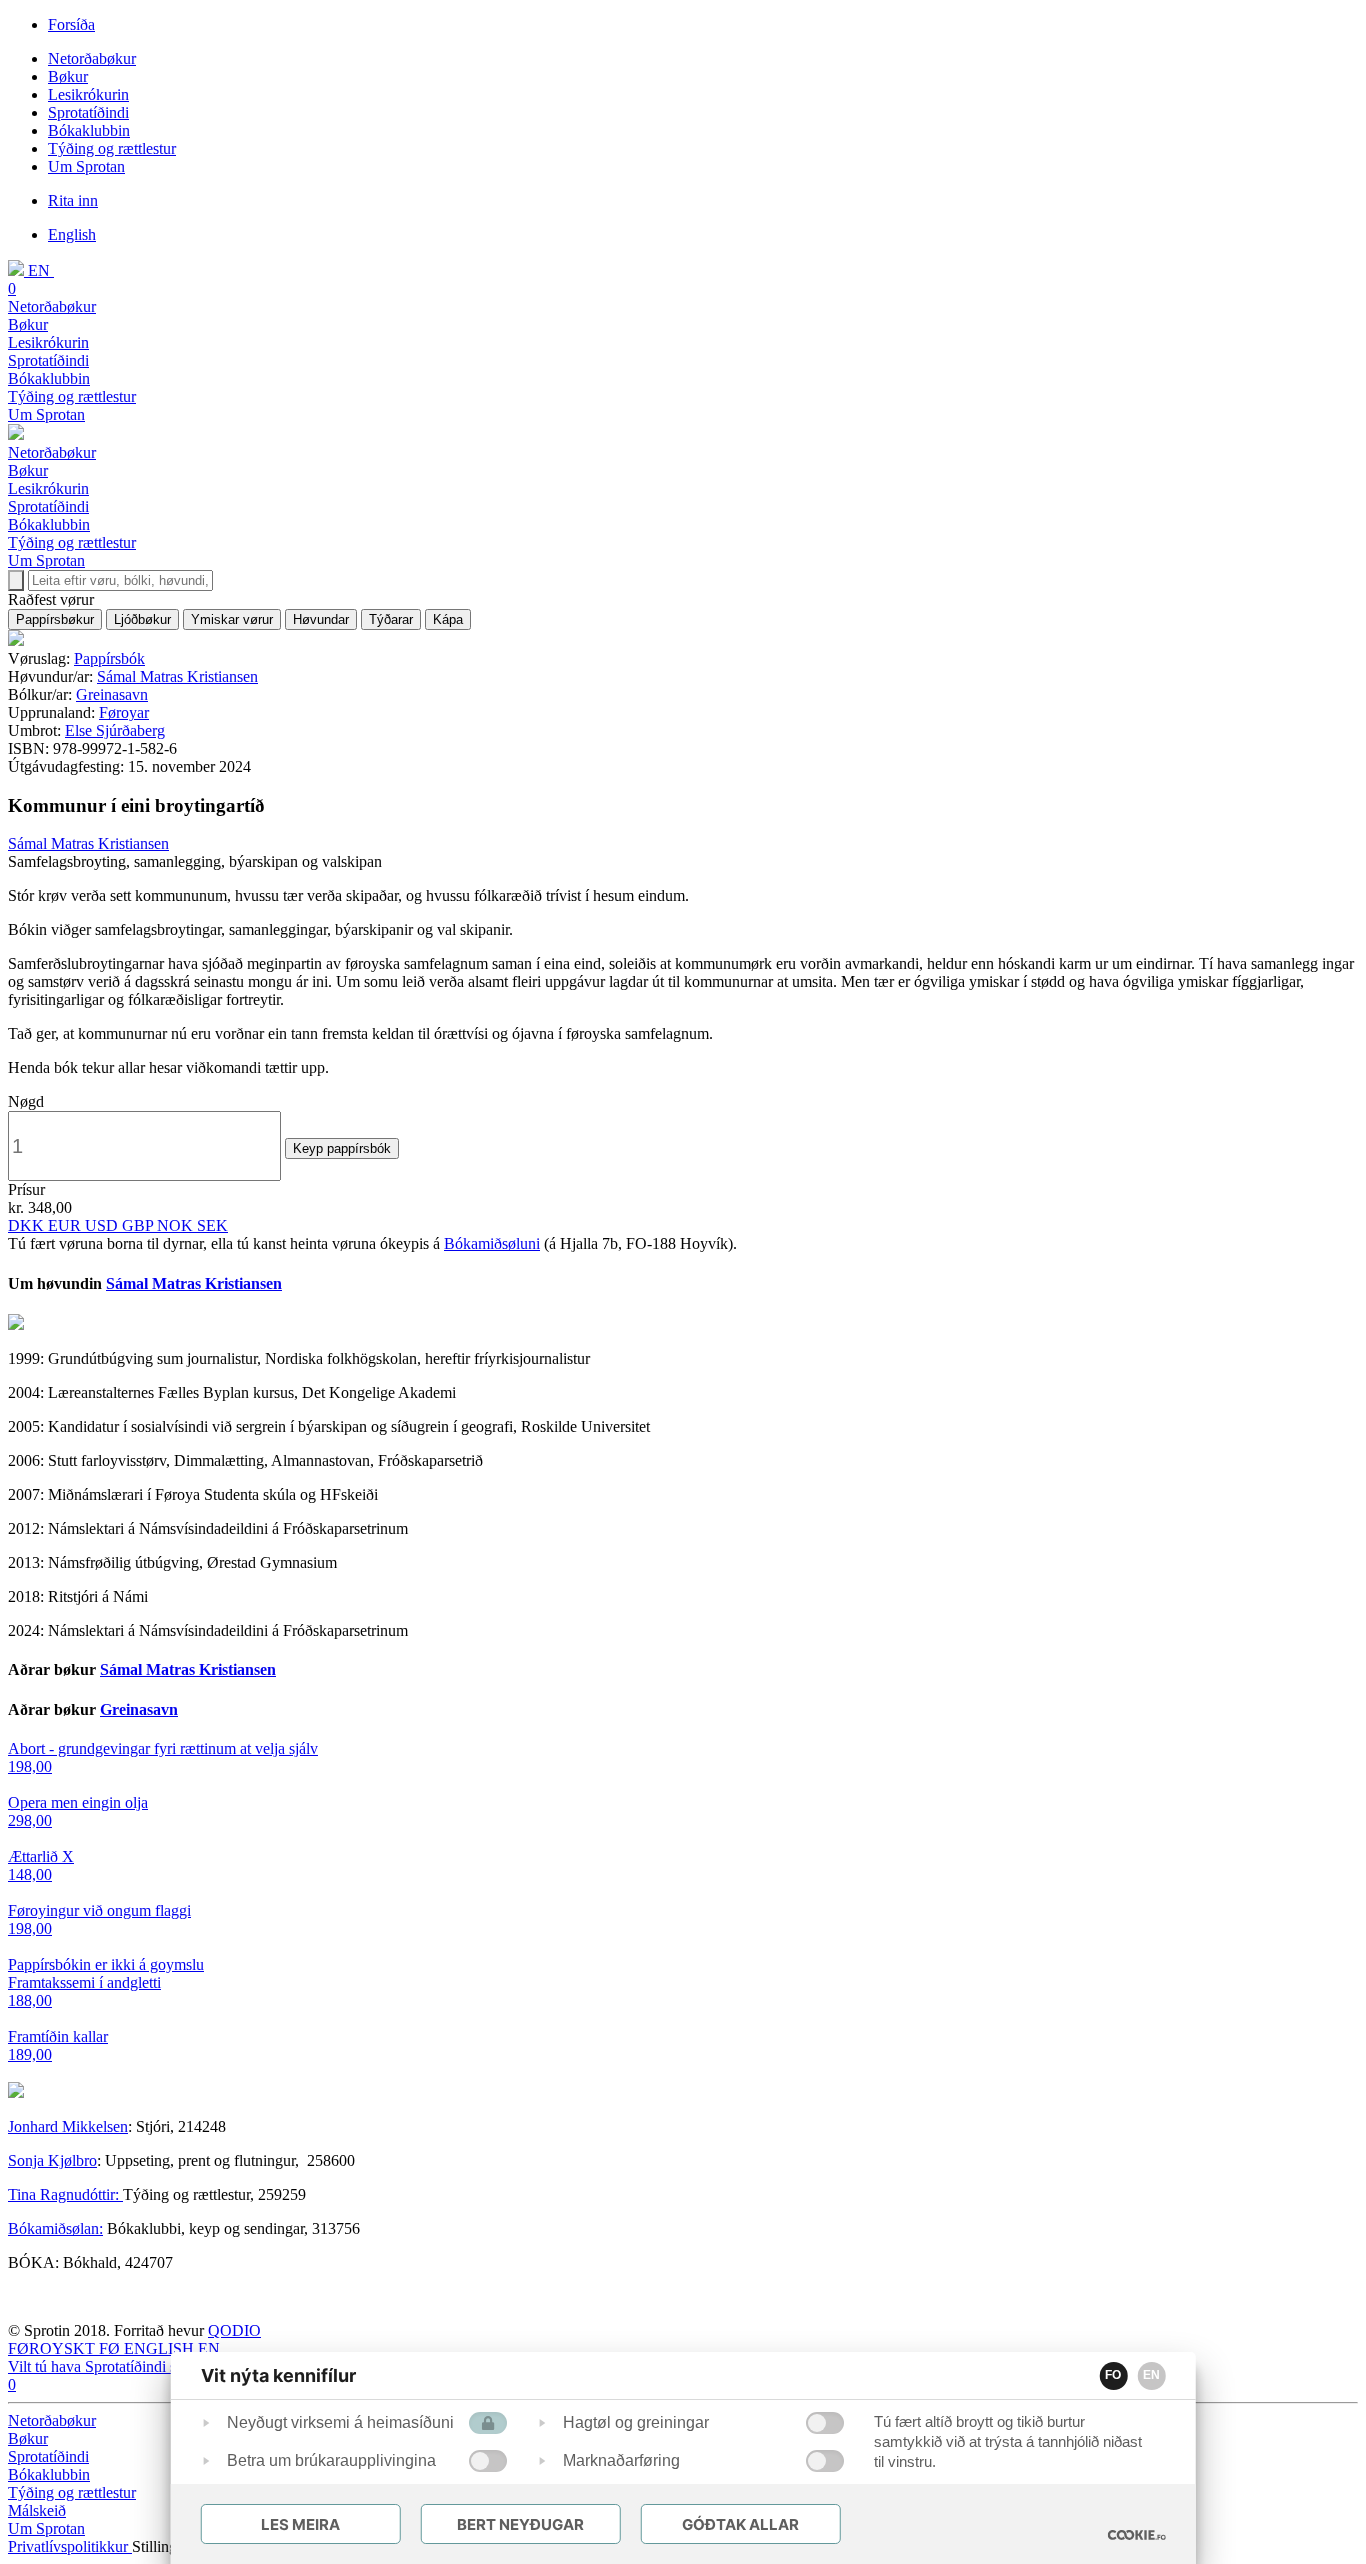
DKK (28, 1225)
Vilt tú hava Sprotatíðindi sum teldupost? (136, 2366)
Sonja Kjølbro (52, 2160)
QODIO (234, 2330)
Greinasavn (112, 694)
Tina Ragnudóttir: (65, 2194)
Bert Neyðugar (520, 2524)
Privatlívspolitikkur (70, 2546)
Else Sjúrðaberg (115, 730)
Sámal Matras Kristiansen (177, 676)
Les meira (300, 2524)
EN (1151, 2375)
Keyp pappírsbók (342, 1148)
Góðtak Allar (740, 2524)
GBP (139, 1225)
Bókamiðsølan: (55, 2228)
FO (1113, 2375)
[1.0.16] (1136, 2535)
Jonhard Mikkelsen (68, 2126)
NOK (177, 1225)
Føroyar (124, 712)
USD (103, 1225)
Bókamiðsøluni (492, 1243)
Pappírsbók (109, 658)
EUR (66, 1225)
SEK (212, 1225)
